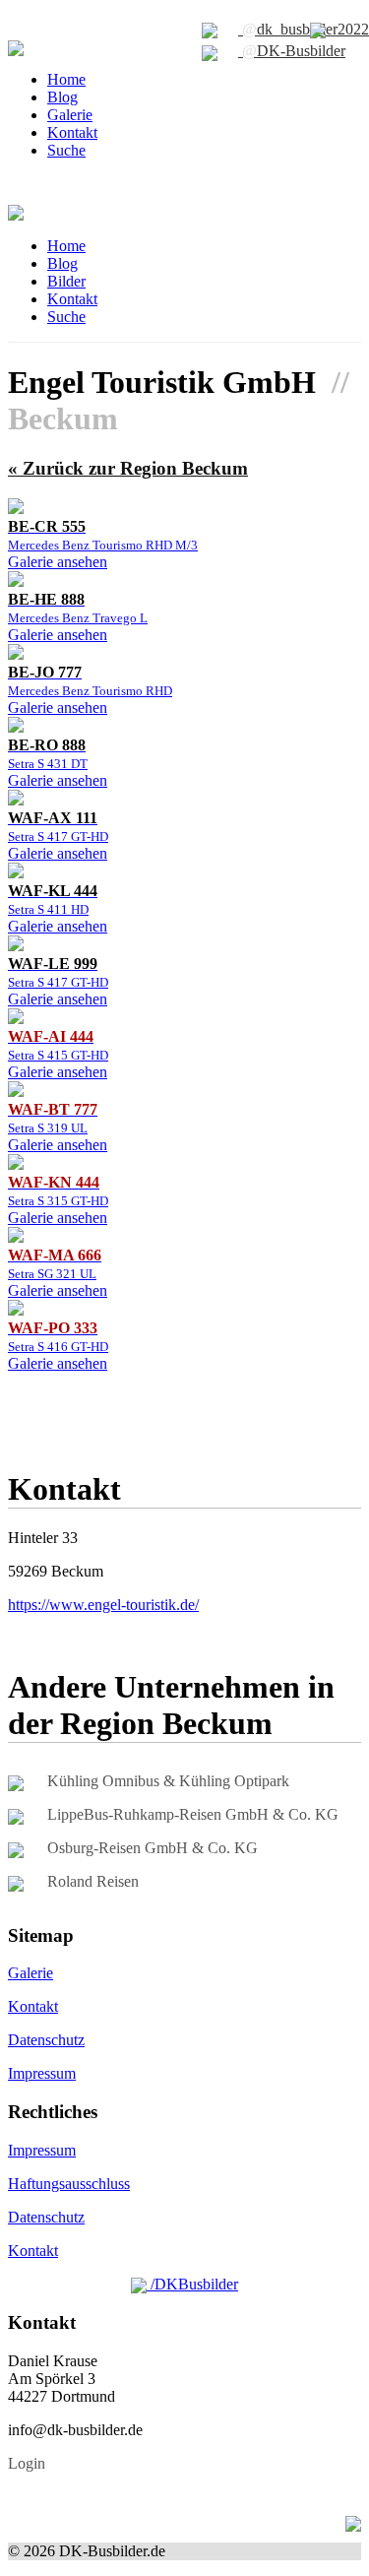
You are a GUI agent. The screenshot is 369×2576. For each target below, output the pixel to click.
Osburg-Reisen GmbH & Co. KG (153, 1848)
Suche (66, 150)
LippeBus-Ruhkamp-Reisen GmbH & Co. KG (193, 1814)
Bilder (66, 281)
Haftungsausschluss (69, 2184)
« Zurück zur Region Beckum (128, 468)
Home (66, 79)
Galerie (70, 115)
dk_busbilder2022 (306, 29)
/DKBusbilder (192, 2284)
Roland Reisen (93, 1881)
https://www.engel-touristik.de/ (103, 1605)
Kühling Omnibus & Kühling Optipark (168, 1781)
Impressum (42, 2073)
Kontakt (72, 132)
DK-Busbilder (294, 51)
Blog (62, 97)
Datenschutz (46, 2040)
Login (27, 2463)
